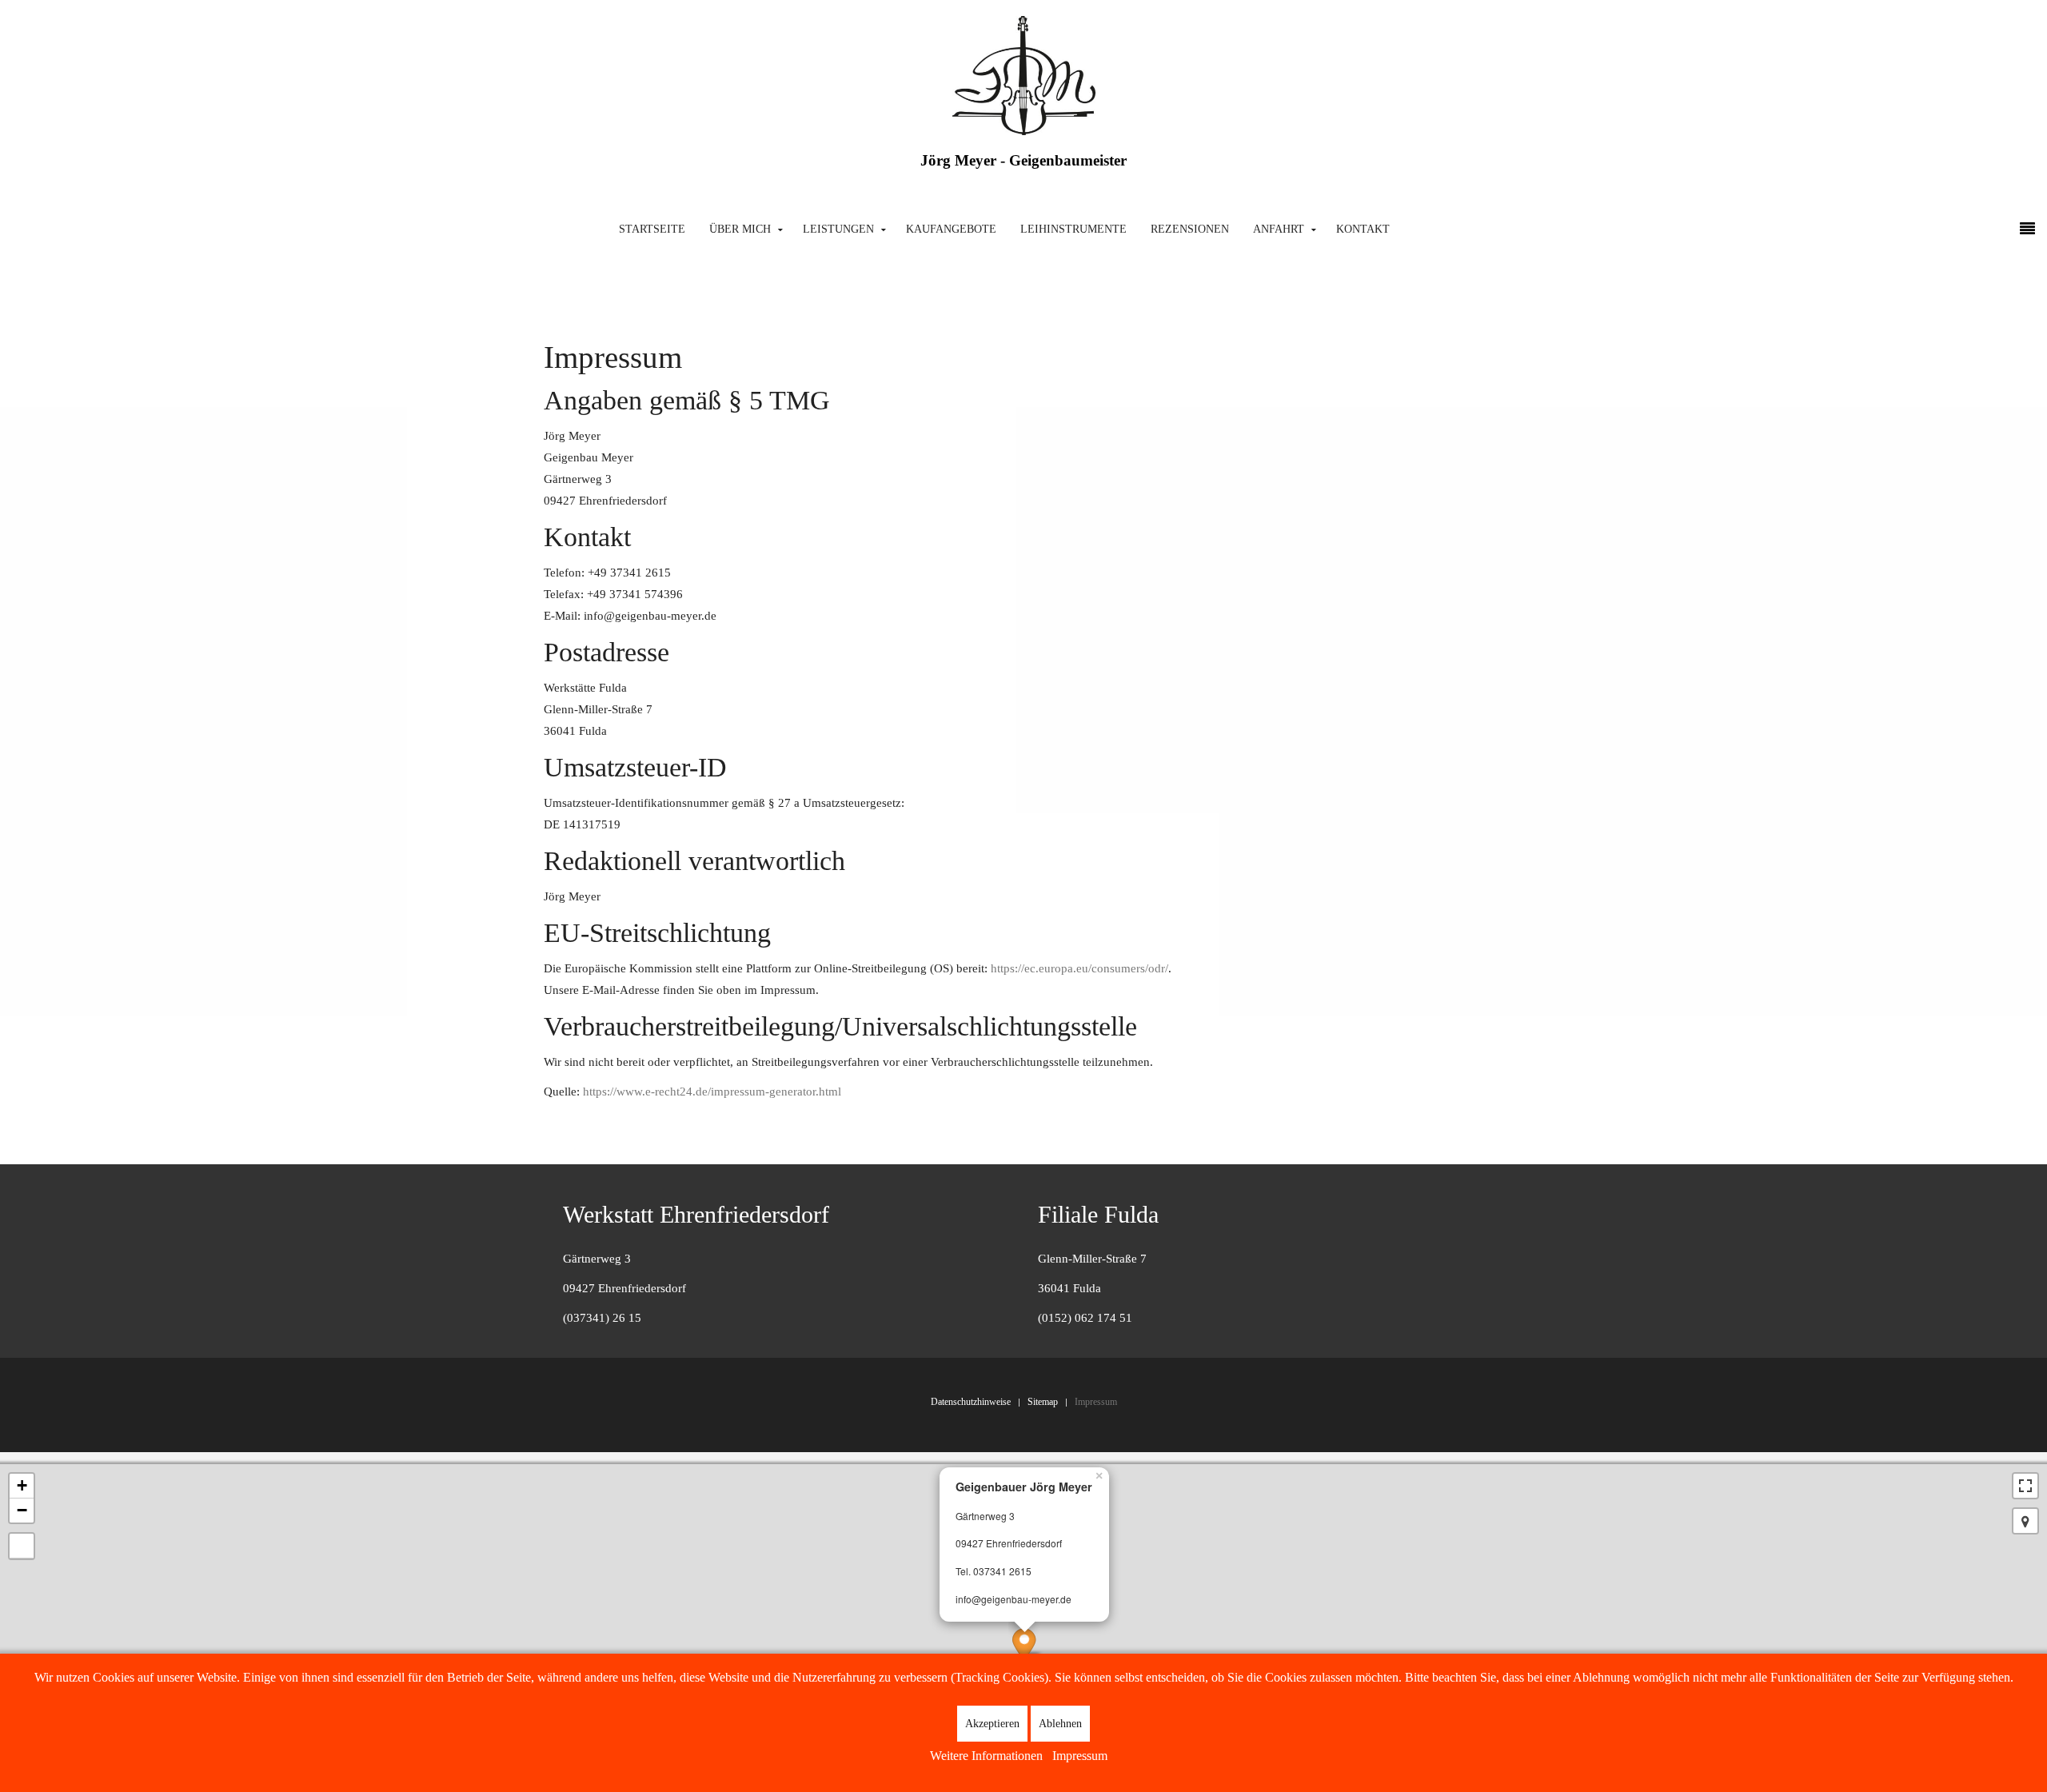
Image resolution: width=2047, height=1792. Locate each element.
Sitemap (1043, 1402)
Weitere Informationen (986, 1756)
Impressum (1096, 1402)
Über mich (740, 229)
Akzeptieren (992, 1724)
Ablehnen (1060, 1724)
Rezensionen (1190, 229)
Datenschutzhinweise (971, 1402)
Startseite (652, 229)
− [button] (22, 1510)
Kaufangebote (951, 229)
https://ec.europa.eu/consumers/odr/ (1079, 968)
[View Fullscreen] (2025, 1486)
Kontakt (1363, 229)
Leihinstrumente (1073, 229)
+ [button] (22, 1485)
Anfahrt (1279, 229)
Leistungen (838, 229)
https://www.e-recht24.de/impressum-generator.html (712, 1092)
